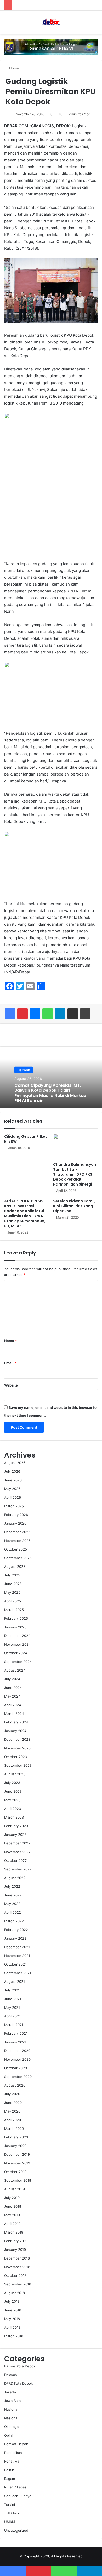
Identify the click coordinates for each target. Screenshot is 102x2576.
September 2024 (18, 1662)
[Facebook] (10, 1014)
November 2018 (17, 2267)
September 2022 (18, 1869)
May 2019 (12, 2215)
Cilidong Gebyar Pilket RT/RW (26, 1139)
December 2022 (17, 1843)
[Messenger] (35, 1014)
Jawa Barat (13, 2401)
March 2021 (14, 2025)
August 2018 (15, 2293)
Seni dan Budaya (18, 2496)
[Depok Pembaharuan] (51, 22)
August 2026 (15, 1463)
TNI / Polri (12, 2513)
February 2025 (16, 1618)
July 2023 (12, 1783)
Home (13, 68)
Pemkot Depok (16, 2444)
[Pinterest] (22, 1014)
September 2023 (18, 1765)
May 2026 (12, 1489)
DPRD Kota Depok (18, 2383)
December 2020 (17, 2051)
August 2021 (15, 1982)
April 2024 (13, 1705)
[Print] (85, 1014)
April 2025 (13, 1601)
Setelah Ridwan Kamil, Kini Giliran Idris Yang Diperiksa (74, 1206)
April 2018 (12, 2327)
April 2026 (13, 1497)
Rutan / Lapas (15, 2487)
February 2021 (16, 2033)
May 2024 (12, 1696)
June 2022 (13, 1895)
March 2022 (14, 1921)
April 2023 (13, 1809)
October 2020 (16, 2068)
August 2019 (15, 2189)
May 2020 (12, 2111)
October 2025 (16, 1549)
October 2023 (16, 1757)
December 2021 (17, 1947)
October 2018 (15, 2275)
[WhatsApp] (48, 1014)
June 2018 (13, 2310)
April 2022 (13, 1912)
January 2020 (15, 2146)
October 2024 (16, 1653)
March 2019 (14, 2232)
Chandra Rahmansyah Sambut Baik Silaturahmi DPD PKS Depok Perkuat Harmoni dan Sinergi (75, 1174)
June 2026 (13, 1480)
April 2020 (13, 2120)
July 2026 (12, 1471)
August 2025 (15, 1567)
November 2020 (17, 2059)
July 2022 (12, 1886)
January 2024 (15, 1731)
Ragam (10, 2479)
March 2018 (14, 2336)
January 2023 (15, 1835)
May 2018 (12, 2319)
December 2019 (17, 2154)
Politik (9, 2470)
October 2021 (15, 1964)
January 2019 (15, 2250)
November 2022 (17, 1852)
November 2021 (17, 1956)
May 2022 (12, 1904)
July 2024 (12, 1679)
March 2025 (14, 1610)
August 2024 (15, 1670)
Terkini (10, 2504)
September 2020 (18, 2077)
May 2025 (12, 1592)
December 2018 (17, 2258)
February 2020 (16, 2137)
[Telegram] (60, 1014)
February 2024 (16, 1722)
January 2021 (15, 2042)
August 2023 (15, 1774)
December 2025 (17, 1532)
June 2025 (13, 1584)
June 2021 (13, 1999)
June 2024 (13, 1688)
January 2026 (15, 1523)
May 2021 (12, 2007)
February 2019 (16, 2241)
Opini (8, 2435)
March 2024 (14, 1713)
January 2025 (15, 1627)
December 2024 (17, 1636)
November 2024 (17, 1644)
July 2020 (12, 2094)
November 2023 (17, 1748)
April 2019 (12, 2224)
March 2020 (14, 2129)
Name (10, 1341)
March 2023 (14, 1817)
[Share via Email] (73, 1014)
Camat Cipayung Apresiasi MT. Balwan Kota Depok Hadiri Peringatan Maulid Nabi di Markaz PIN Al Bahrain (50, 1093)
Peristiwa (12, 2461)
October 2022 (16, 1860)
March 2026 (14, 1506)
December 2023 (17, 1739)
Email (10, 1363)
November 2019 (17, 2163)
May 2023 (12, 1800)
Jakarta (10, 2392)
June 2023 (13, 1791)
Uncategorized (16, 2530)
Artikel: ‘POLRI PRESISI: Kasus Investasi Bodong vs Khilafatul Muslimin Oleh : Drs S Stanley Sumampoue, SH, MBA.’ (25, 1213)
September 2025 (18, 1558)
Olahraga (11, 2427)
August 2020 (15, 2085)
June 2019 (13, 2206)
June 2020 (13, 2103)
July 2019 (12, 2198)
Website (11, 1385)
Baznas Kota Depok (20, 2366)
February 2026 (16, 1515)
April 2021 (12, 2016)
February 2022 (16, 1930)
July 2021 (12, 1990)
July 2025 (12, 1575)
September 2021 (18, 1973)
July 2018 (12, 2301)
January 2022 (15, 1938)
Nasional (11, 2409)
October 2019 (15, 2172)
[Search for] (95, 24)
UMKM (10, 2522)
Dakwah (24, 1070)
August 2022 (15, 1878)
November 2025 (17, 1541)
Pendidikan (13, 2453)
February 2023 (16, 1826)
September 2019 (18, 2180)
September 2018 (18, 2284)
